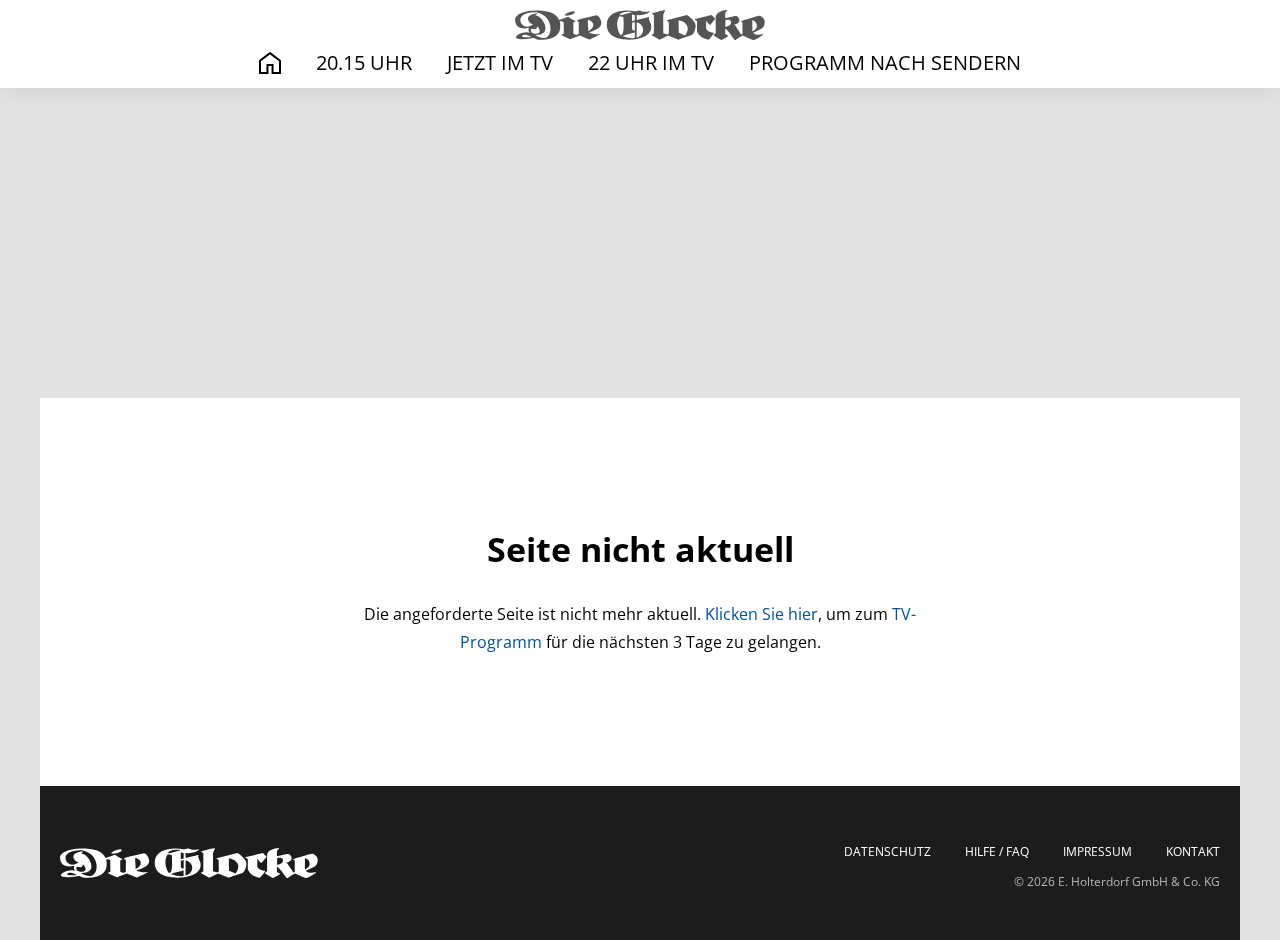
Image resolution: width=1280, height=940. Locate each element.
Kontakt (1193, 852)
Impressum (1097, 852)
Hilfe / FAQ (997, 852)
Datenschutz (887, 852)
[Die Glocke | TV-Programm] (640, 24)
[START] (270, 63)
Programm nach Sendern (885, 62)
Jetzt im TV (500, 62)
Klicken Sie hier (761, 614)
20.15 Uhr (364, 62)
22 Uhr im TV (651, 62)
